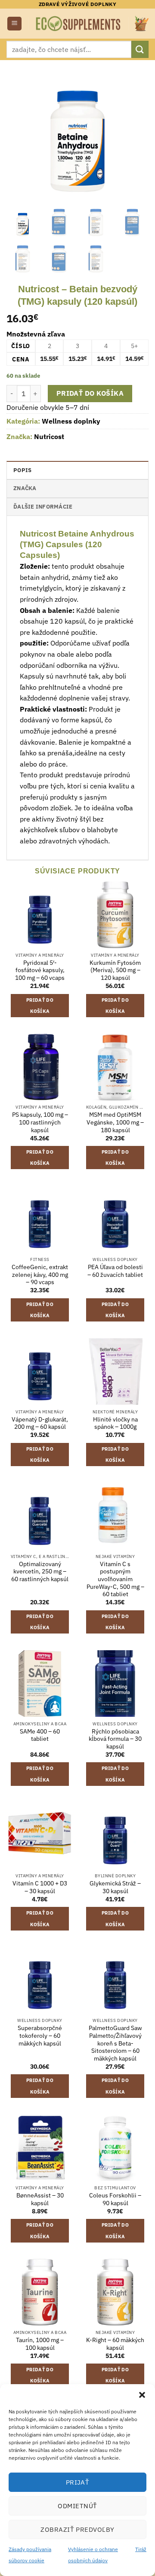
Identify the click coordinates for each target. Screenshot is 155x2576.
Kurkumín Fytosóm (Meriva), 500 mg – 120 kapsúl (115, 970)
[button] (142, 2395)
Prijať (78, 2482)
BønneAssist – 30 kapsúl (40, 2199)
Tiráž (141, 2549)
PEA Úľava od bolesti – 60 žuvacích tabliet (115, 1271)
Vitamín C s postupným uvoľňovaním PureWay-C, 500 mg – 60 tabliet (115, 1579)
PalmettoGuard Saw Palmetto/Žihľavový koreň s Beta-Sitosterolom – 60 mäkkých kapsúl (115, 2043)
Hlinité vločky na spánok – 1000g (115, 1423)
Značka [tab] (25, 488)
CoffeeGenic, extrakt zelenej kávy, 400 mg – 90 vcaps (40, 1275)
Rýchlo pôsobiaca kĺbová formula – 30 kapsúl (115, 1739)
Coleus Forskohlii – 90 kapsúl (115, 2199)
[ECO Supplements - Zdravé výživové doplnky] (79, 23)
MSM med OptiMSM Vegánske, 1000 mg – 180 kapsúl (115, 1122)
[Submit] (140, 49)
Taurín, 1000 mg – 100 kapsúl (40, 2344)
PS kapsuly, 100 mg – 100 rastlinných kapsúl (40, 1122)
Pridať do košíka (90, 393)
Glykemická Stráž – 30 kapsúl (115, 1887)
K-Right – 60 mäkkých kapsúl (115, 2344)
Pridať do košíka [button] (40, 1006)
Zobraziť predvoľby (77, 2529)
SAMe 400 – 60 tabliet (40, 1735)
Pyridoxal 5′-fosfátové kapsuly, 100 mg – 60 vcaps (40, 970)
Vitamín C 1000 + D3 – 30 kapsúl (40, 1887)
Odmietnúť (77, 2506)
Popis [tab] (22, 470)
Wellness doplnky (71, 421)
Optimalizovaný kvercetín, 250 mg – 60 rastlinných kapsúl (40, 1572)
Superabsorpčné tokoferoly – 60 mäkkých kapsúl (40, 2036)
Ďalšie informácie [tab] (43, 507)
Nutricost (49, 436)
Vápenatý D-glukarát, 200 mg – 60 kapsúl (40, 1423)
